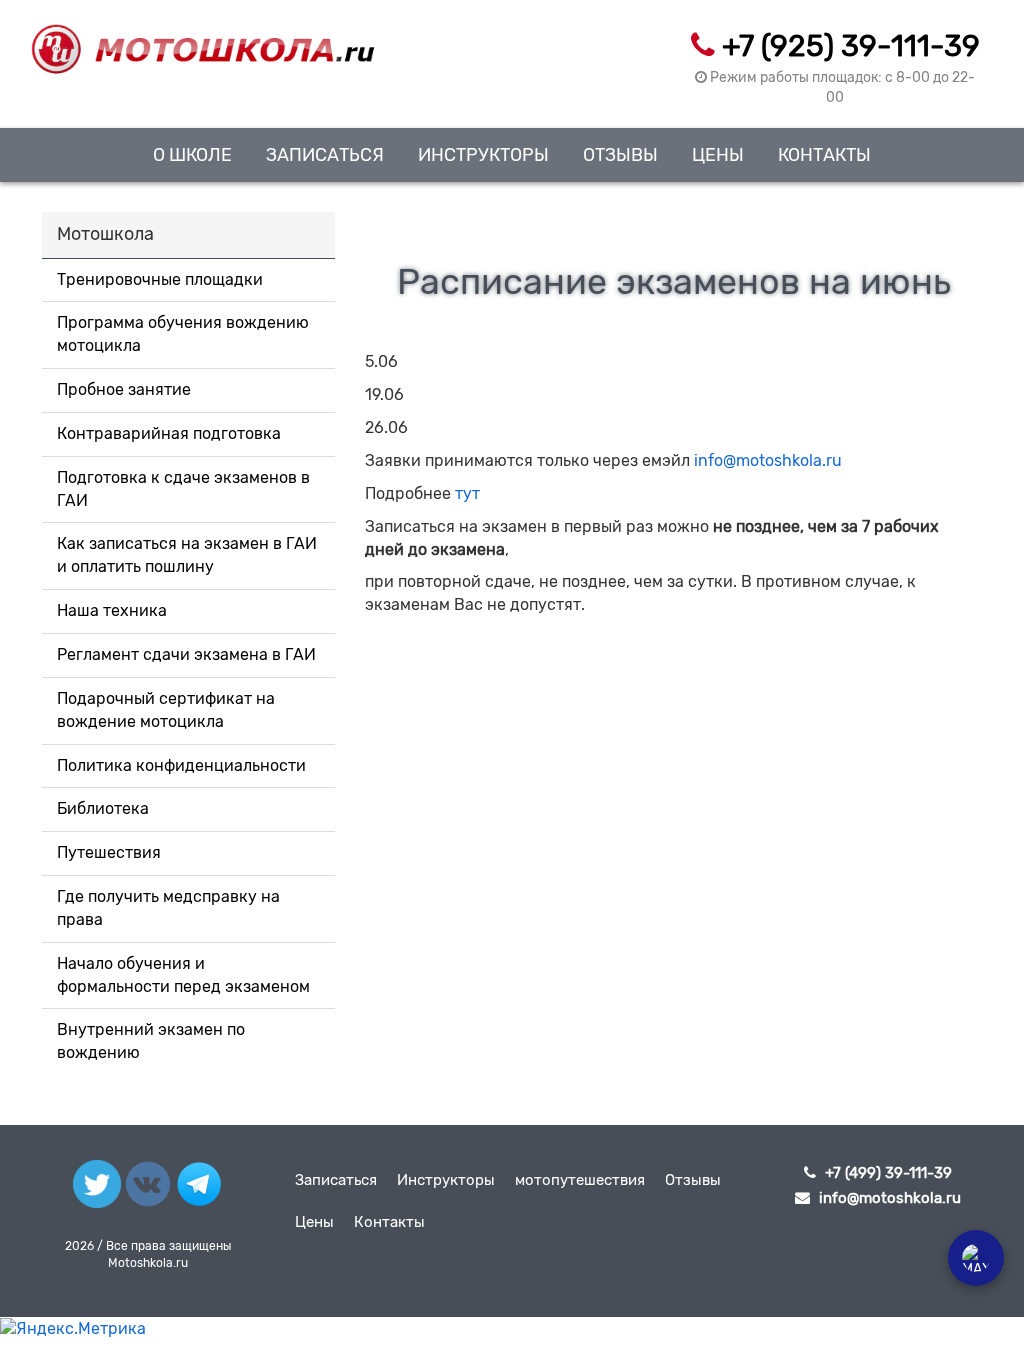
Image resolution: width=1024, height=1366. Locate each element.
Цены (718, 154)
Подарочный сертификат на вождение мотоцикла (166, 710)
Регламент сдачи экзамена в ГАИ (186, 654)
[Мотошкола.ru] (202, 37)
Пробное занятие (124, 389)
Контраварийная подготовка (169, 433)
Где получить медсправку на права (168, 908)
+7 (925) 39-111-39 (851, 46)
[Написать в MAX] (976, 1258)
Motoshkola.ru (148, 1263)
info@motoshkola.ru (768, 460)
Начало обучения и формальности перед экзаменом (183, 975)
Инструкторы (483, 154)
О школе (192, 154)
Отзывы (620, 154)
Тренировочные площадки (160, 279)
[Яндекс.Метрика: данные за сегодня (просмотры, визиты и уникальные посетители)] (73, 1329)
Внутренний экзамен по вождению (151, 1041)
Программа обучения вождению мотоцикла (183, 334)
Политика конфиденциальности (181, 765)
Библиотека (103, 808)
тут (467, 493)
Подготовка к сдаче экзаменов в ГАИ (183, 489)
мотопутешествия (580, 1180)
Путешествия (109, 852)
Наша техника (112, 610)
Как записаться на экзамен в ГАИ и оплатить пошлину (187, 555)
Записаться (325, 154)
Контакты (824, 154)
